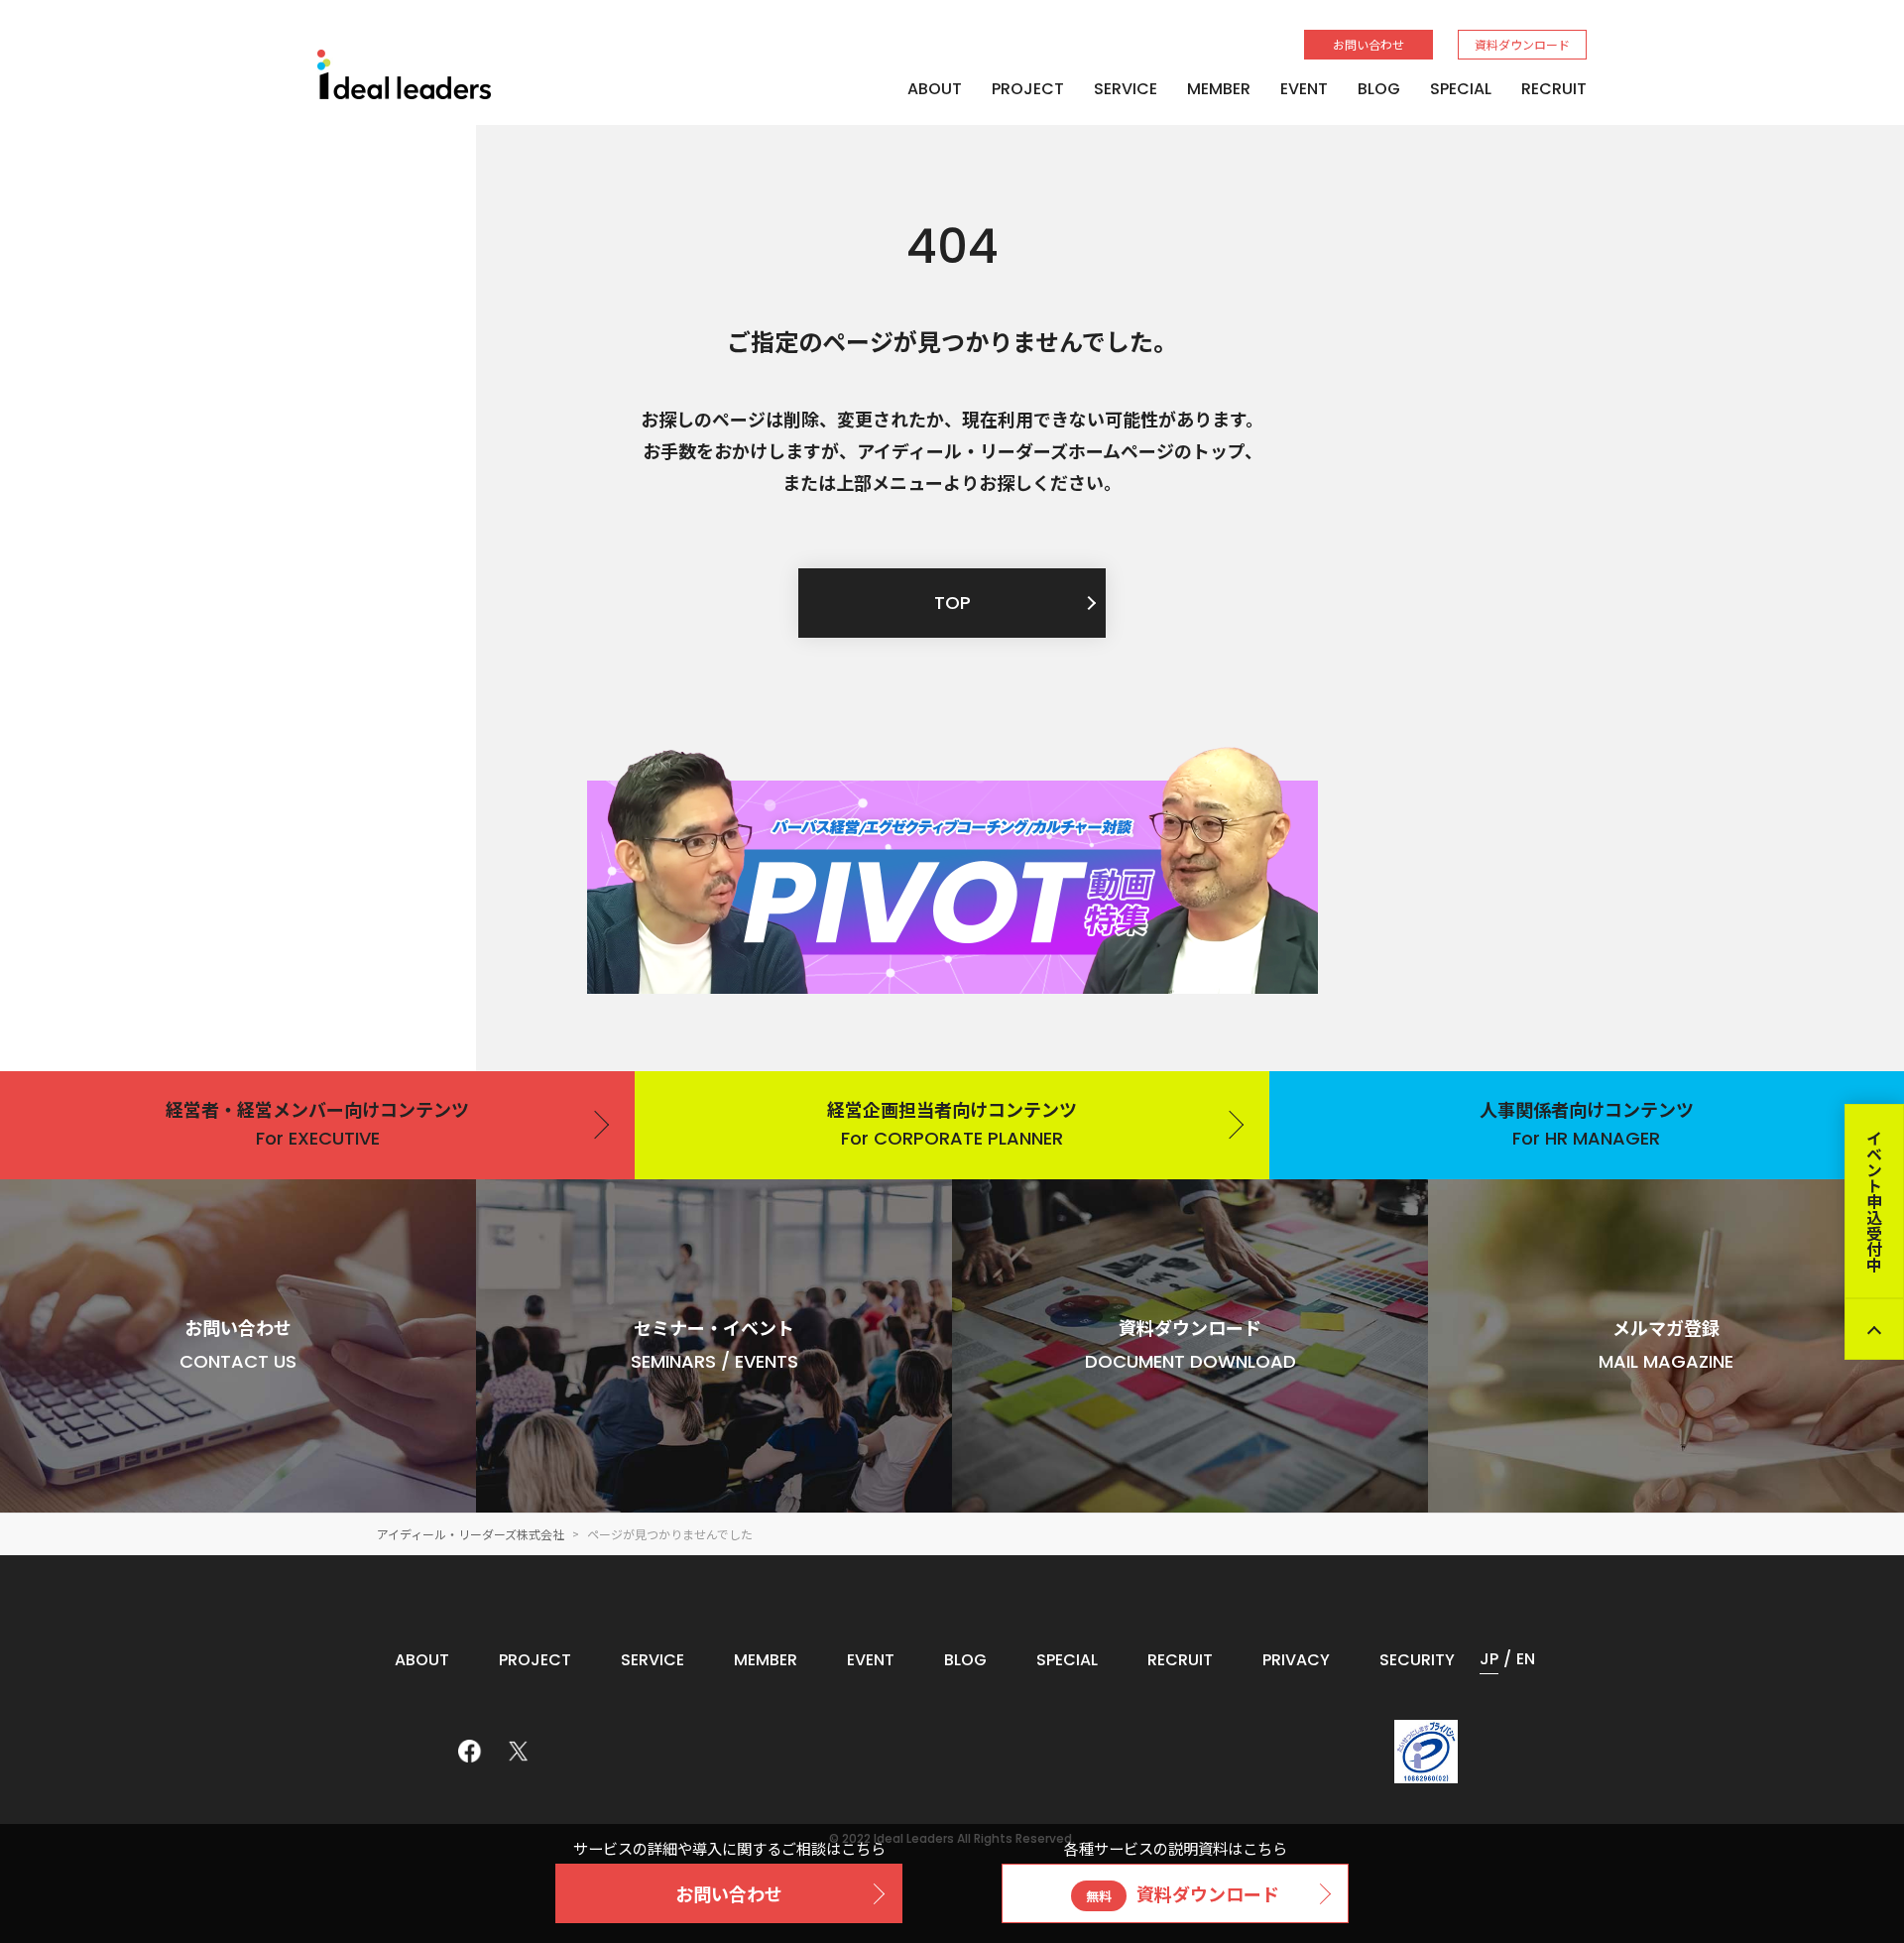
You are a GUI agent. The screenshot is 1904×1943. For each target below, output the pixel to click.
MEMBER (1219, 89)
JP (1489, 1659)
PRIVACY (1296, 1660)
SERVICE (1126, 89)
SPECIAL (1461, 89)
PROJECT (1028, 89)
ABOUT (935, 89)
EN (1526, 1659)
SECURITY (1417, 1660)
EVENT (1304, 89)
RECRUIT (1554, 89)
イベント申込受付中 (1874, 1201)
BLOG (1379, 89)
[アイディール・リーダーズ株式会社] (404, 74)
